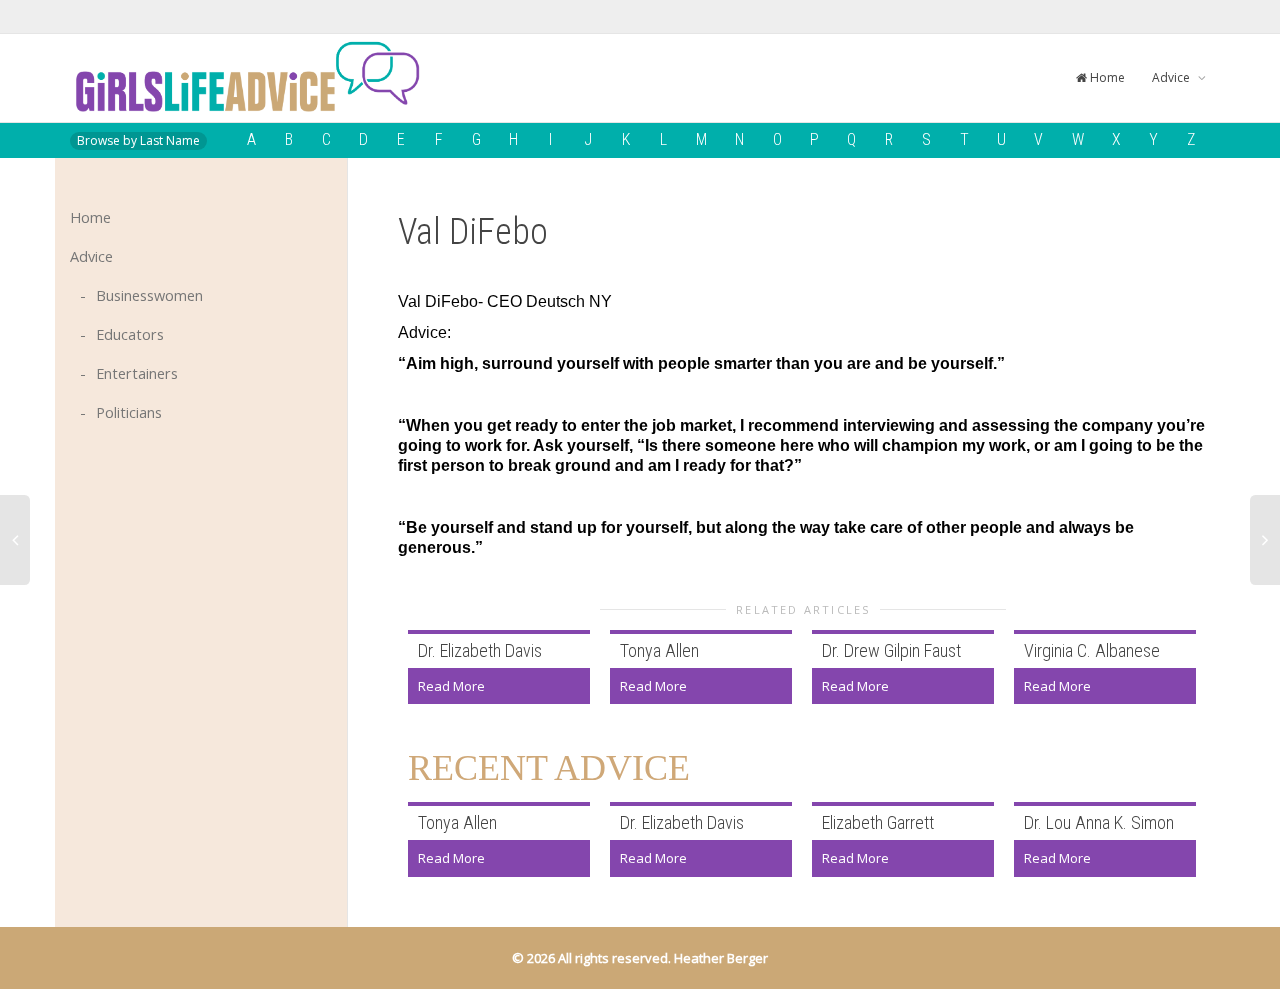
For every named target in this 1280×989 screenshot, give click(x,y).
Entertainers (137, 373)
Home (1106, 77)
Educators (130, 334)
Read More (451, 686)
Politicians (129, 412)
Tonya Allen (659, 650)
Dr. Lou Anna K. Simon (1099, 822)
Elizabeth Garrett (878, 822)
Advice (1172, 77)
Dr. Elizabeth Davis (480, 650)
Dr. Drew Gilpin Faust (891, 650)
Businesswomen (149, 295)
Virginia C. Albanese (1092, 650)
